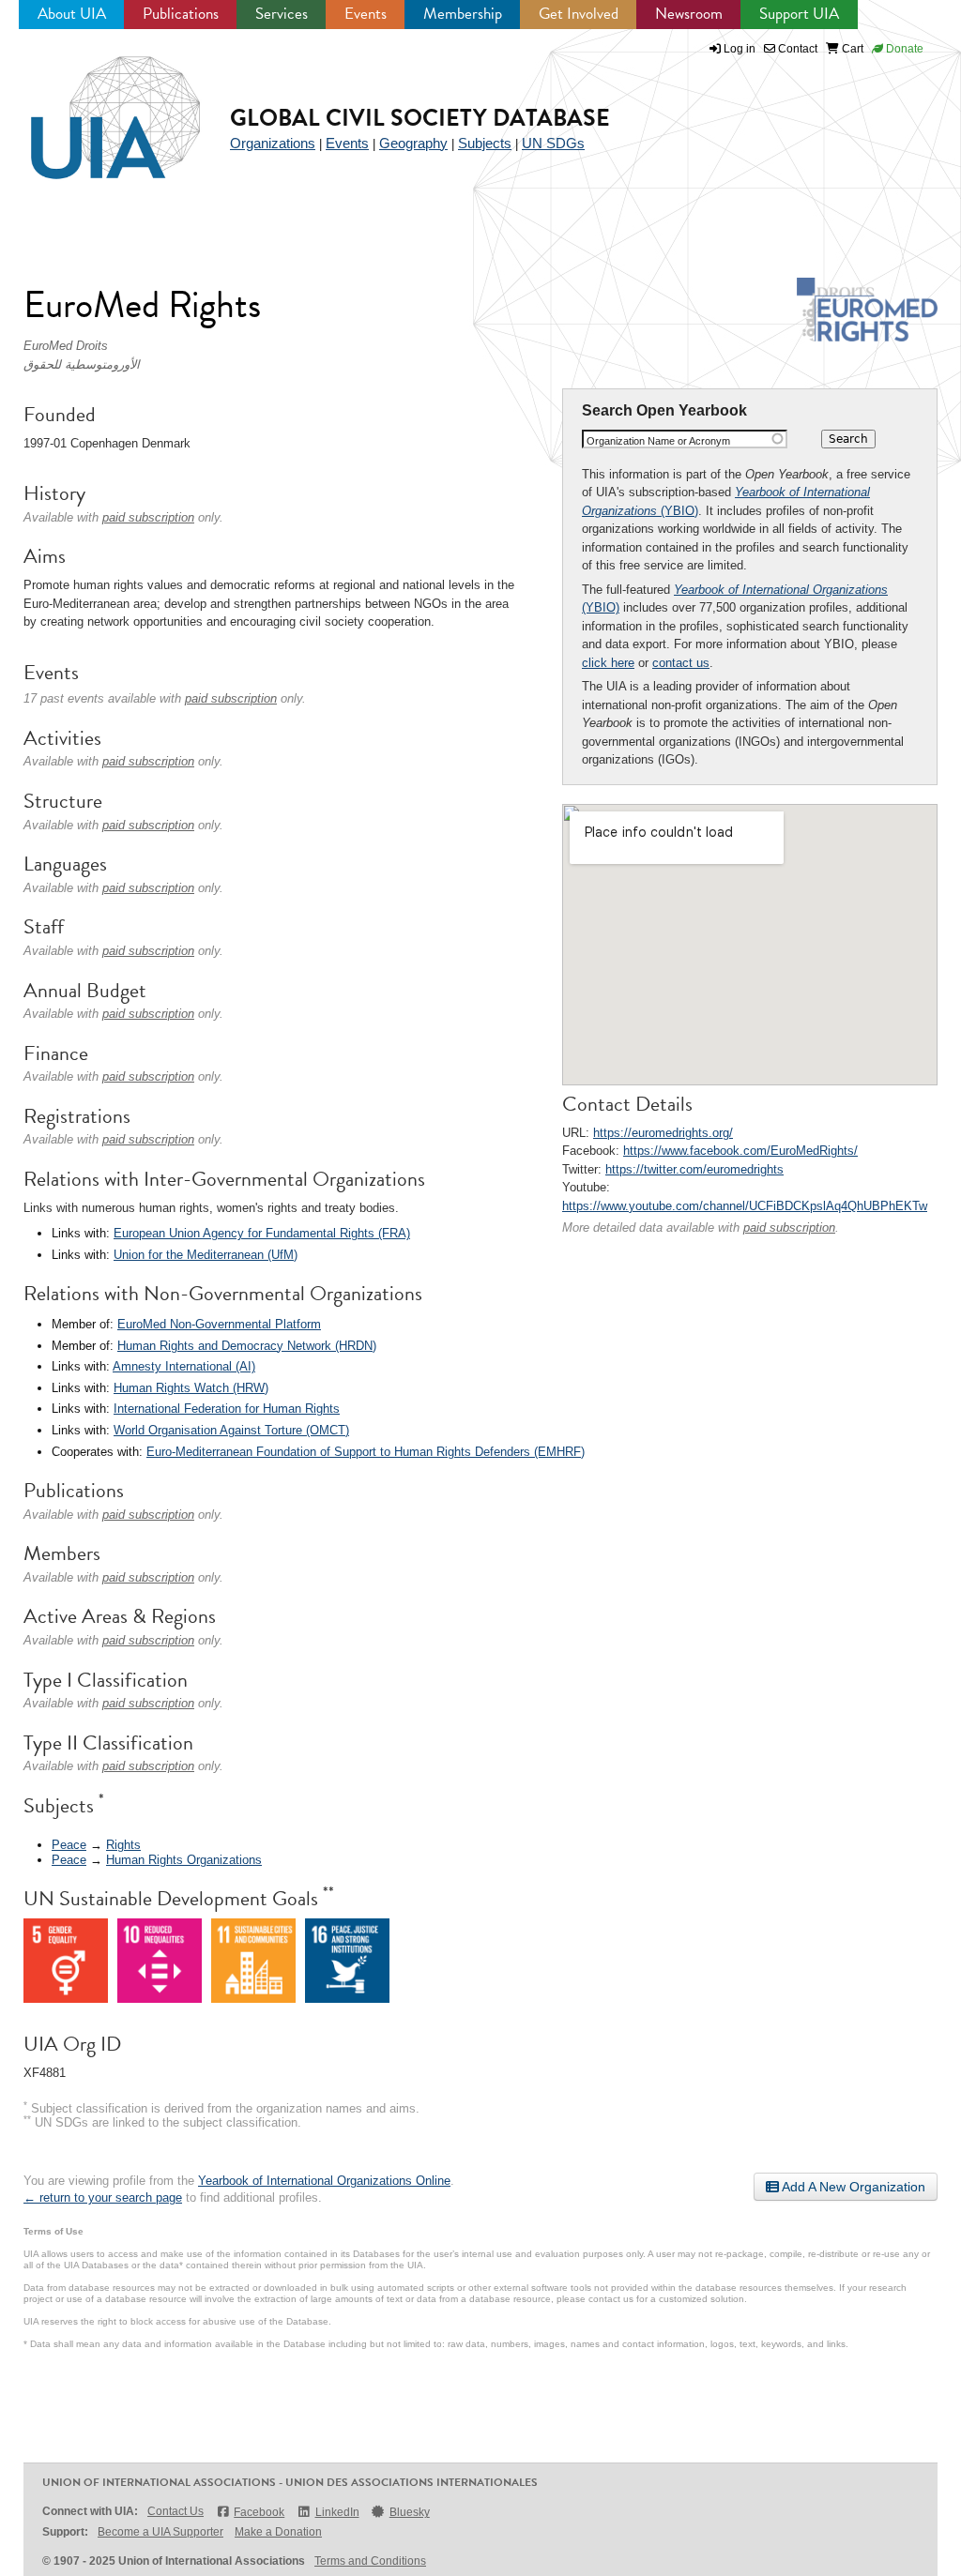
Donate (903, 49)
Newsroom (689, 14)
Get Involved (579, 14)
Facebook (259, 2512)
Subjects (485, 143)
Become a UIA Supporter (160, 2532)
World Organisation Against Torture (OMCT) (231, 1430)
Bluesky (410, 2512)
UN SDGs (553, 143)
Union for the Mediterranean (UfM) (206, 1255)
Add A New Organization (852, 2187)
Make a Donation (278, 2532)
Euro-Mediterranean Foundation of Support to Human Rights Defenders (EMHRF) (366, 1452)
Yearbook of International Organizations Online (324, 2181)
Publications (181, 14)
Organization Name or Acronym (658, 441)
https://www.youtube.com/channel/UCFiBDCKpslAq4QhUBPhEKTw (745, 1206)
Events (366, 14)
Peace (69, 1845)
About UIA (72, 14)
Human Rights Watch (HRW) (191, 1388)
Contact (796, 49)
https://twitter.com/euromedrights (694, 1169)
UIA (94, 107)
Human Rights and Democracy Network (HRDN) (247, 1346)
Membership (463, 14)
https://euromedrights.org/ (663, 1133)
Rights (123, 1845)
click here (608, 663)
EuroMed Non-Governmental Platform (219, 1324)
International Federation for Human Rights (227, 1409)
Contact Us (175, 2511)
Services (282, 14)
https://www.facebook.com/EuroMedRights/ (740, 1151)
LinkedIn (337, 2512)
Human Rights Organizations (184, 1860)
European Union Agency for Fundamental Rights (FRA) (262, 1233)
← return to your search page (103, 2197)
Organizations (273, 143)
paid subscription (789, 1227)
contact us (681, 663)
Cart (851, 49)
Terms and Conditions (370, 2561)
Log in (740, 49)
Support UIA (799, 14)
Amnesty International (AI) (184, 1366)
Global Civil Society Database (420, 118)
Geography (413, 143)
